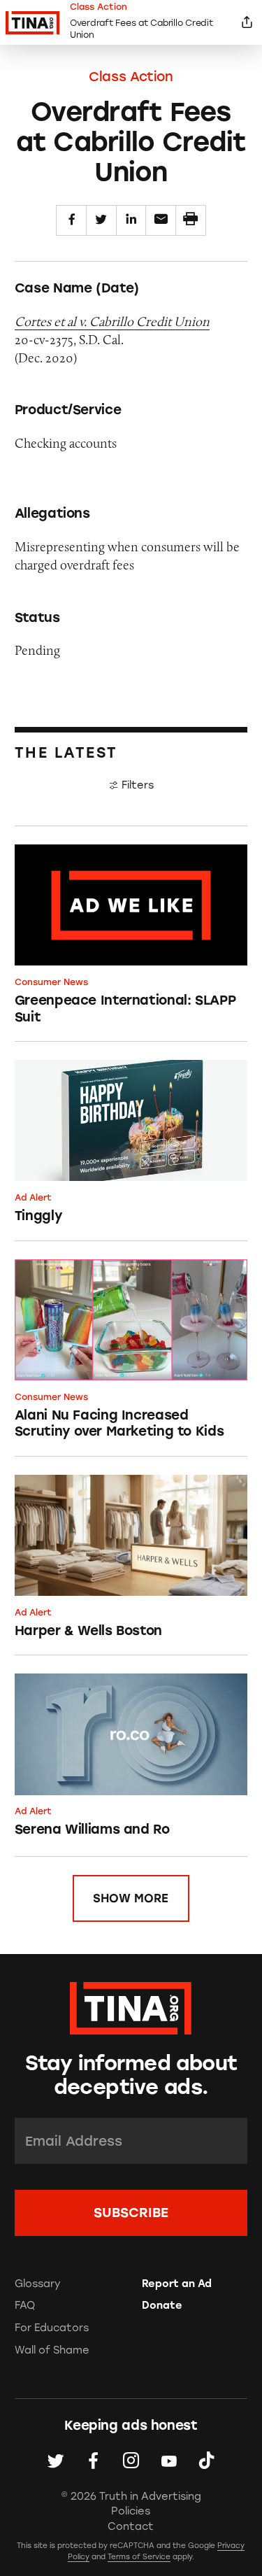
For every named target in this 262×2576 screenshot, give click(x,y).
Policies (131, 2511)
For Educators (52, 2328)
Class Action (131, 77)
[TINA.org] (131, 2006)
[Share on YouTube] (169, 2461)
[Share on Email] (161, 220)
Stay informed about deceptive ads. (131, 2075)
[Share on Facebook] (71, 220)
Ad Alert (33, 1197)
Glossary (38, 2284)
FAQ (25, 2305)
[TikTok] (206, 2461)
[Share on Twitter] (101, 220)
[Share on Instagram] (131, 2461)
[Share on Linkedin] (131, 220)
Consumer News (51, 982)
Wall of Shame (52, 2350)
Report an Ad (177, 2284)
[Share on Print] (191, 220)
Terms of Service (139, 2557)
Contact (131, 2526)
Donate (162, 2305)
